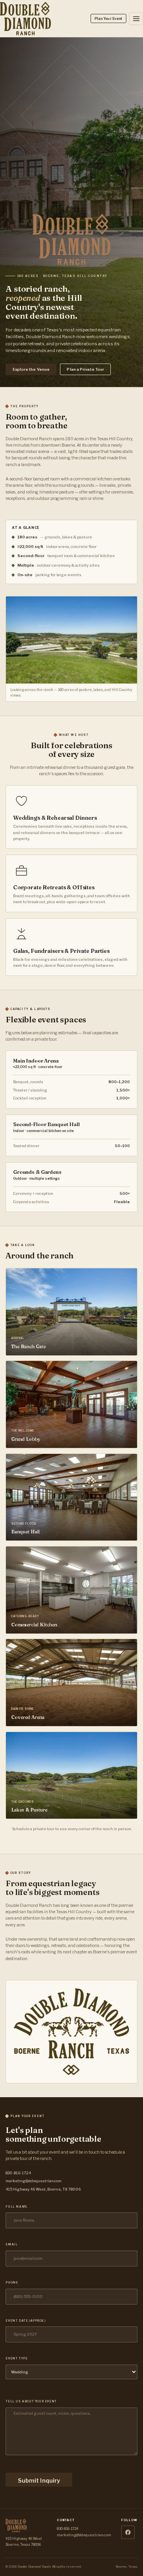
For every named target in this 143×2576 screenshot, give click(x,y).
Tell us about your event (31, 2401)
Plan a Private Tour (85, 369)
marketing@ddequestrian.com (34, 2181)
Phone (12, 2283)
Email (12, 2244)
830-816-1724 (18, 2173)
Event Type (16, 2358)
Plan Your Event (108, 19)
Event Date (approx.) (26, 2321)
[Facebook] (128, 2532)
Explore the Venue (31, 369)
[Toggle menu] (136, 19)
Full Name (16, 2207)
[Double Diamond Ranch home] (25, 19)
